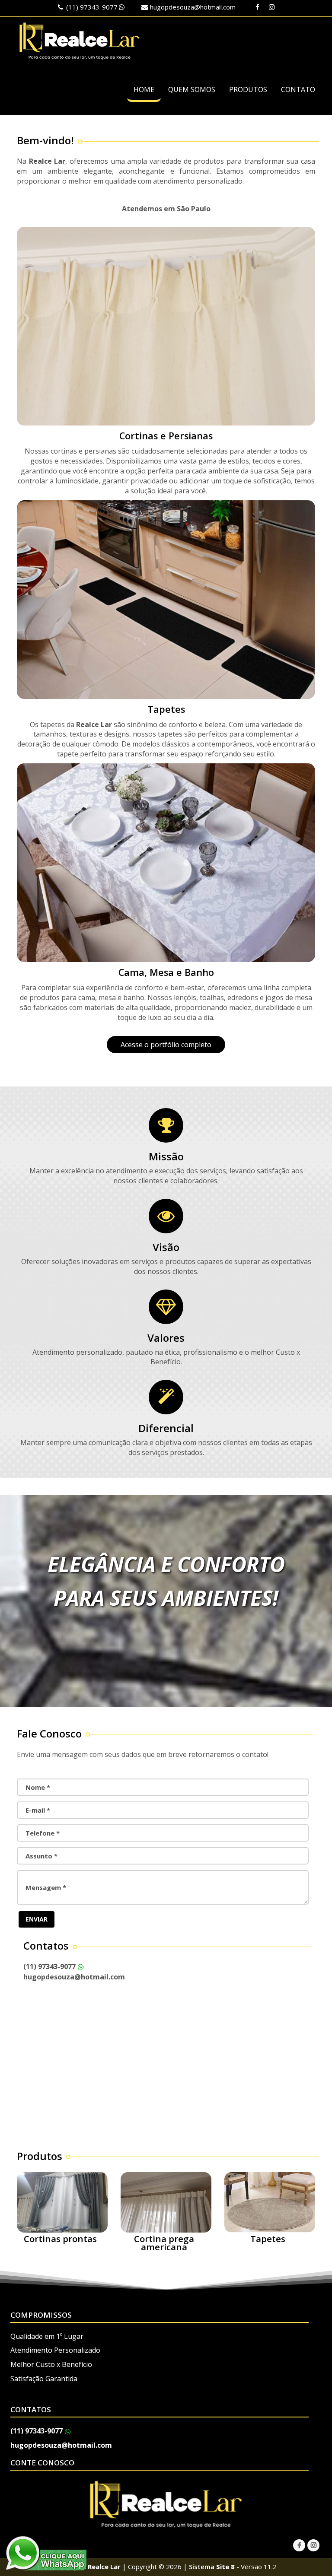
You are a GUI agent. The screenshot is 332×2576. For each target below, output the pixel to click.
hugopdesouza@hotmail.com (193, 7)
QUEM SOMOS (192, 89)
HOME (144, 89)
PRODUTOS (248, 89)
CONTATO (298, 89)
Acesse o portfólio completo (166, 1045)
